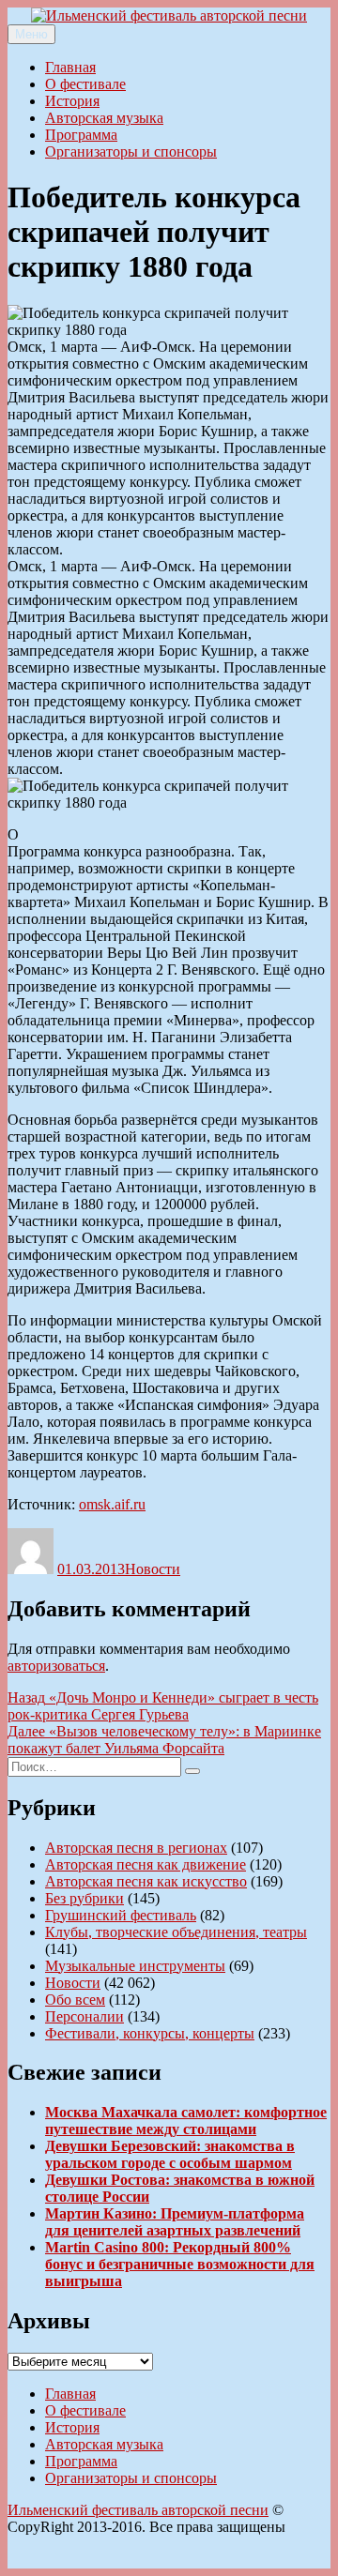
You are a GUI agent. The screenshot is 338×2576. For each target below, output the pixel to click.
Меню (31, 34)
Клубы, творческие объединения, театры (176, 1932)
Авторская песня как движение (146, 1864)
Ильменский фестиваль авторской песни (138, 2510)
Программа (81, 135)
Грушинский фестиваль (121, 1915)
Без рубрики (84, 1898)
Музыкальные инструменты (135, 1966)
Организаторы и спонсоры (131, 152)
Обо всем (75, 2000)
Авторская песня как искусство (146, 1881)
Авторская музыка (104, 118)
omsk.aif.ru (112, 1504)
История (72, 101)
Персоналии (84, 2016)
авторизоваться (56, 1666)
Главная (70, 67)
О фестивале (85, 84)
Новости (153, 1569)
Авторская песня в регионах (136, 1848)
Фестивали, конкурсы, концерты (150, 2033)
